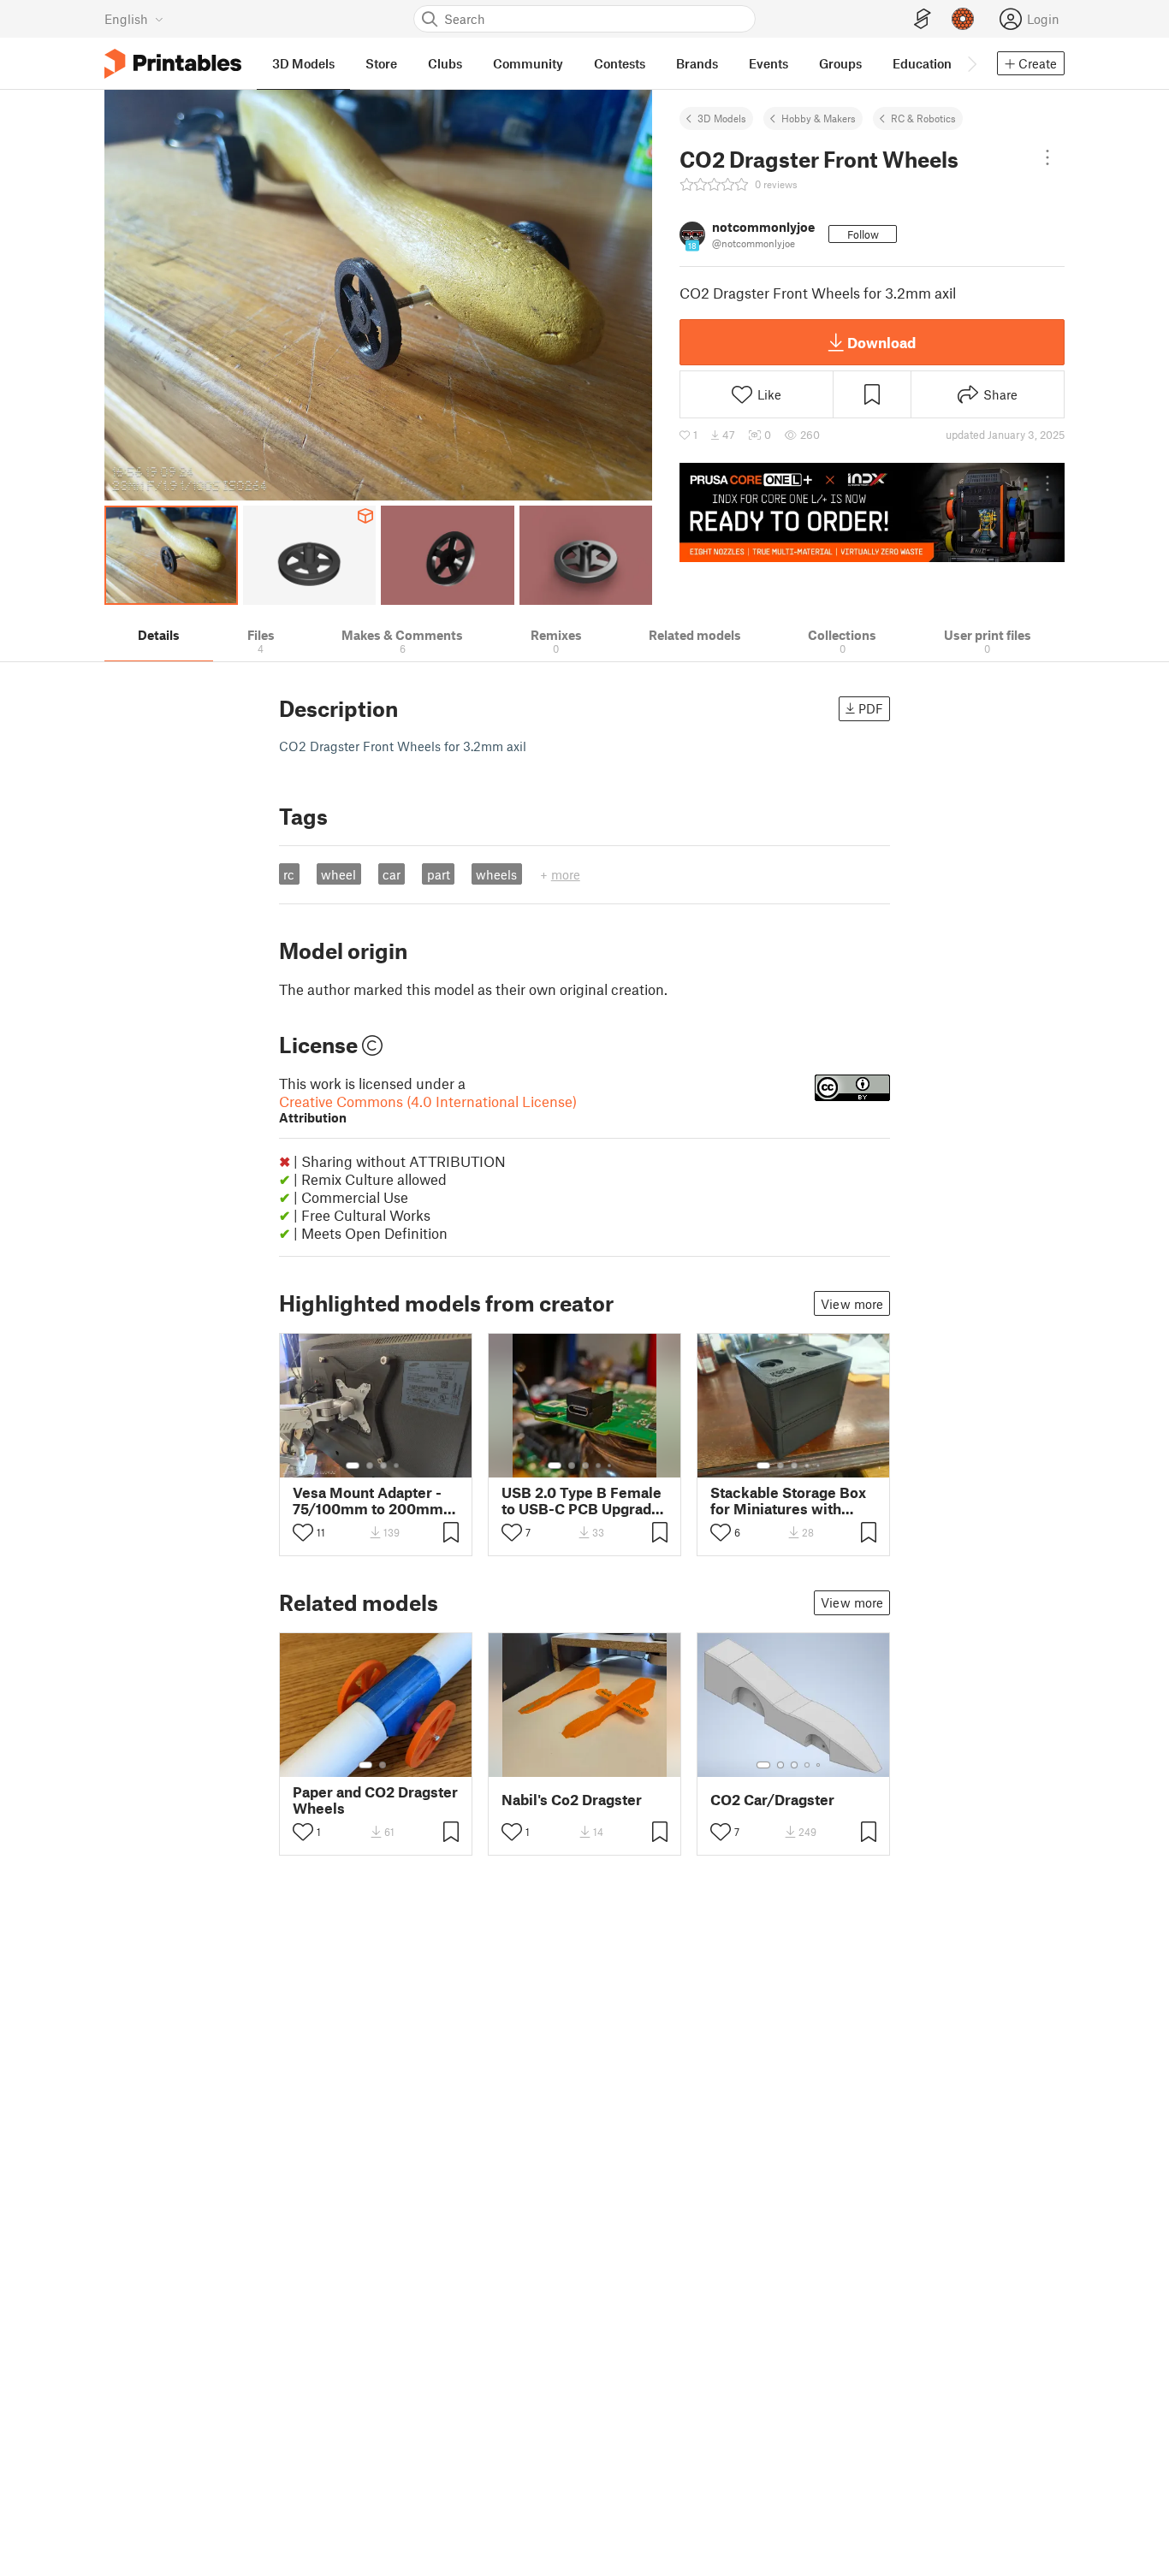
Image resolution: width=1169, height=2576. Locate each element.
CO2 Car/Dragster (772, 1800)
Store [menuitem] (381, 63)
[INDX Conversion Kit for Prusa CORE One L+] (872, 512)
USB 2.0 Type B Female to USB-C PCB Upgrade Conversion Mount (582, 1501)
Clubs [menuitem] (445, 63)
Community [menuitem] (528, 63)
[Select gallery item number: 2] (370, 1466)
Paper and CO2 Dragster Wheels (375, 1800)
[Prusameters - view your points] (963, 19)
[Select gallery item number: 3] (383, 1466)
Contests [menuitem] (620, 63)
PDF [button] (871, 708)
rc (289, 874)
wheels (496, 874)
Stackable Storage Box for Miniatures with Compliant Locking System (788, 1501)
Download (881, 342)
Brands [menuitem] (697, 63)
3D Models (722, 118)
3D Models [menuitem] (303, 63)
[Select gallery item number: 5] (611, 1466)
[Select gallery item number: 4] (397, 1466)
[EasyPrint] (923, 19)
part (439, 874)
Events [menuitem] (768, 63)
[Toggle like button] (303, 1532)
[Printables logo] (173, 64)
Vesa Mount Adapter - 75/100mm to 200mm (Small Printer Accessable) (368, 1501)
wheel (338, 874)
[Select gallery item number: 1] (353, 1466)
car (392, 874)
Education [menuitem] (922, 63)
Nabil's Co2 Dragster (572, 1800)
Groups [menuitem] (840, 63)
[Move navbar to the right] (971, 63)
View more (852, 1304)
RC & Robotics (923, 118)
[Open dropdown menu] (1047, 157)
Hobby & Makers (819, 118)
